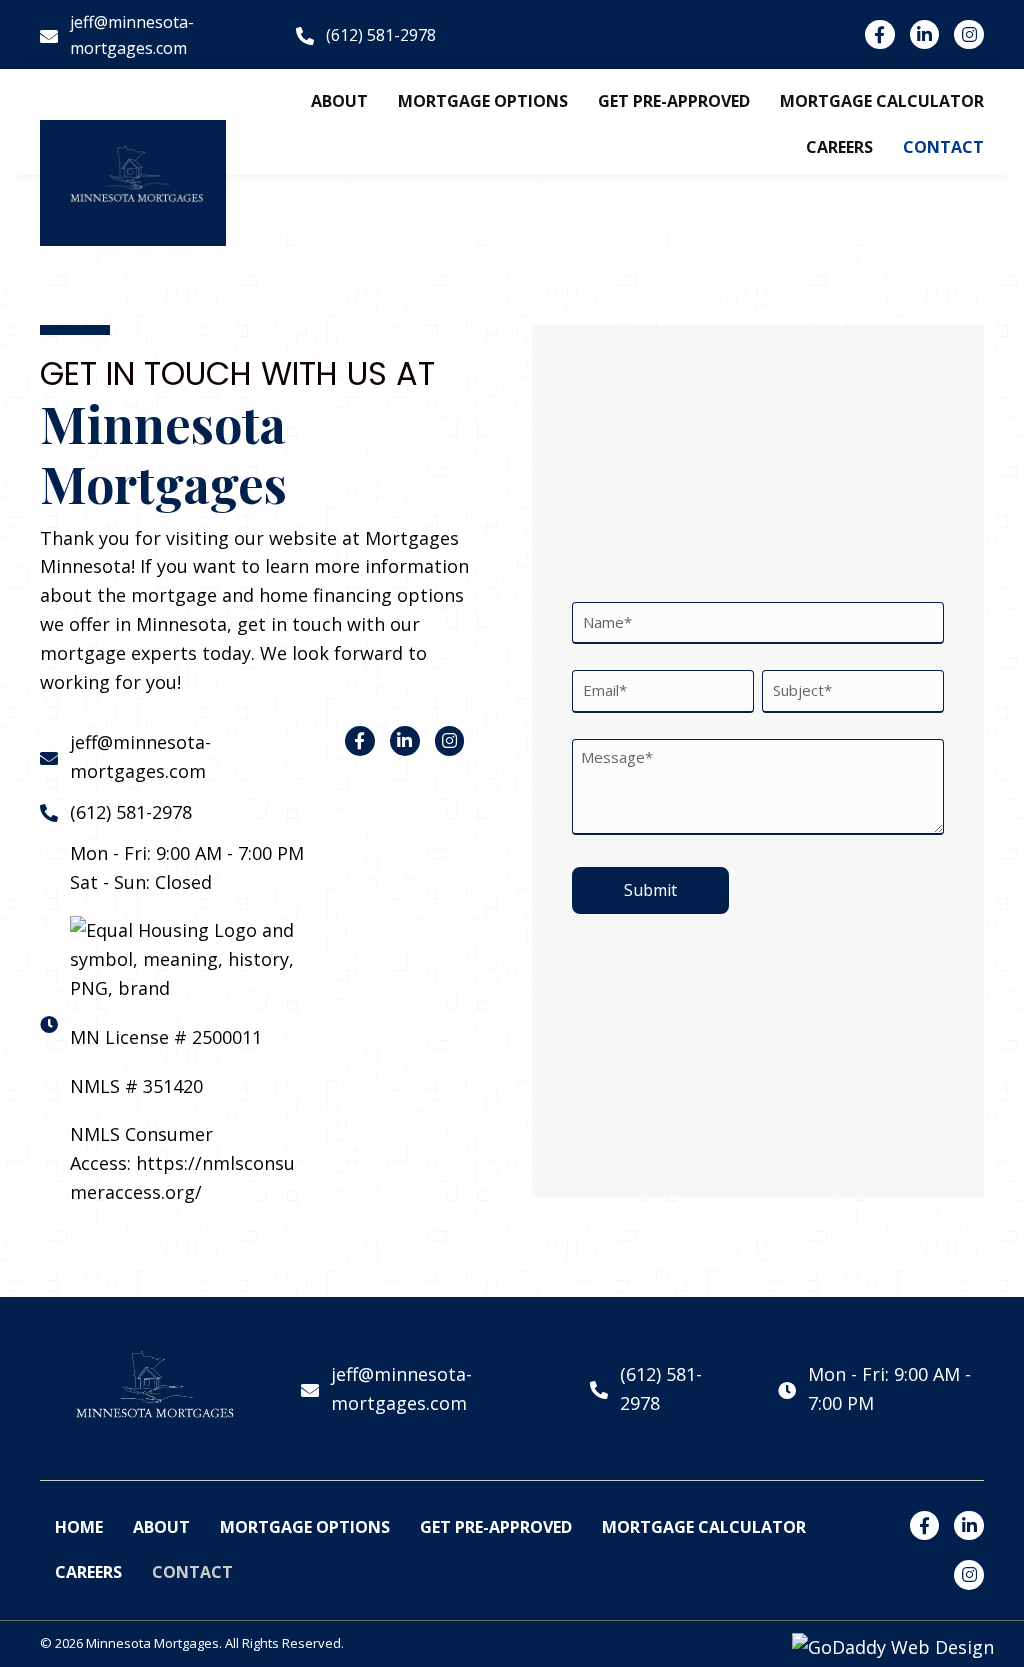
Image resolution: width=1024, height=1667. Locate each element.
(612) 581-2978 (131, 812)
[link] (339, 102)
